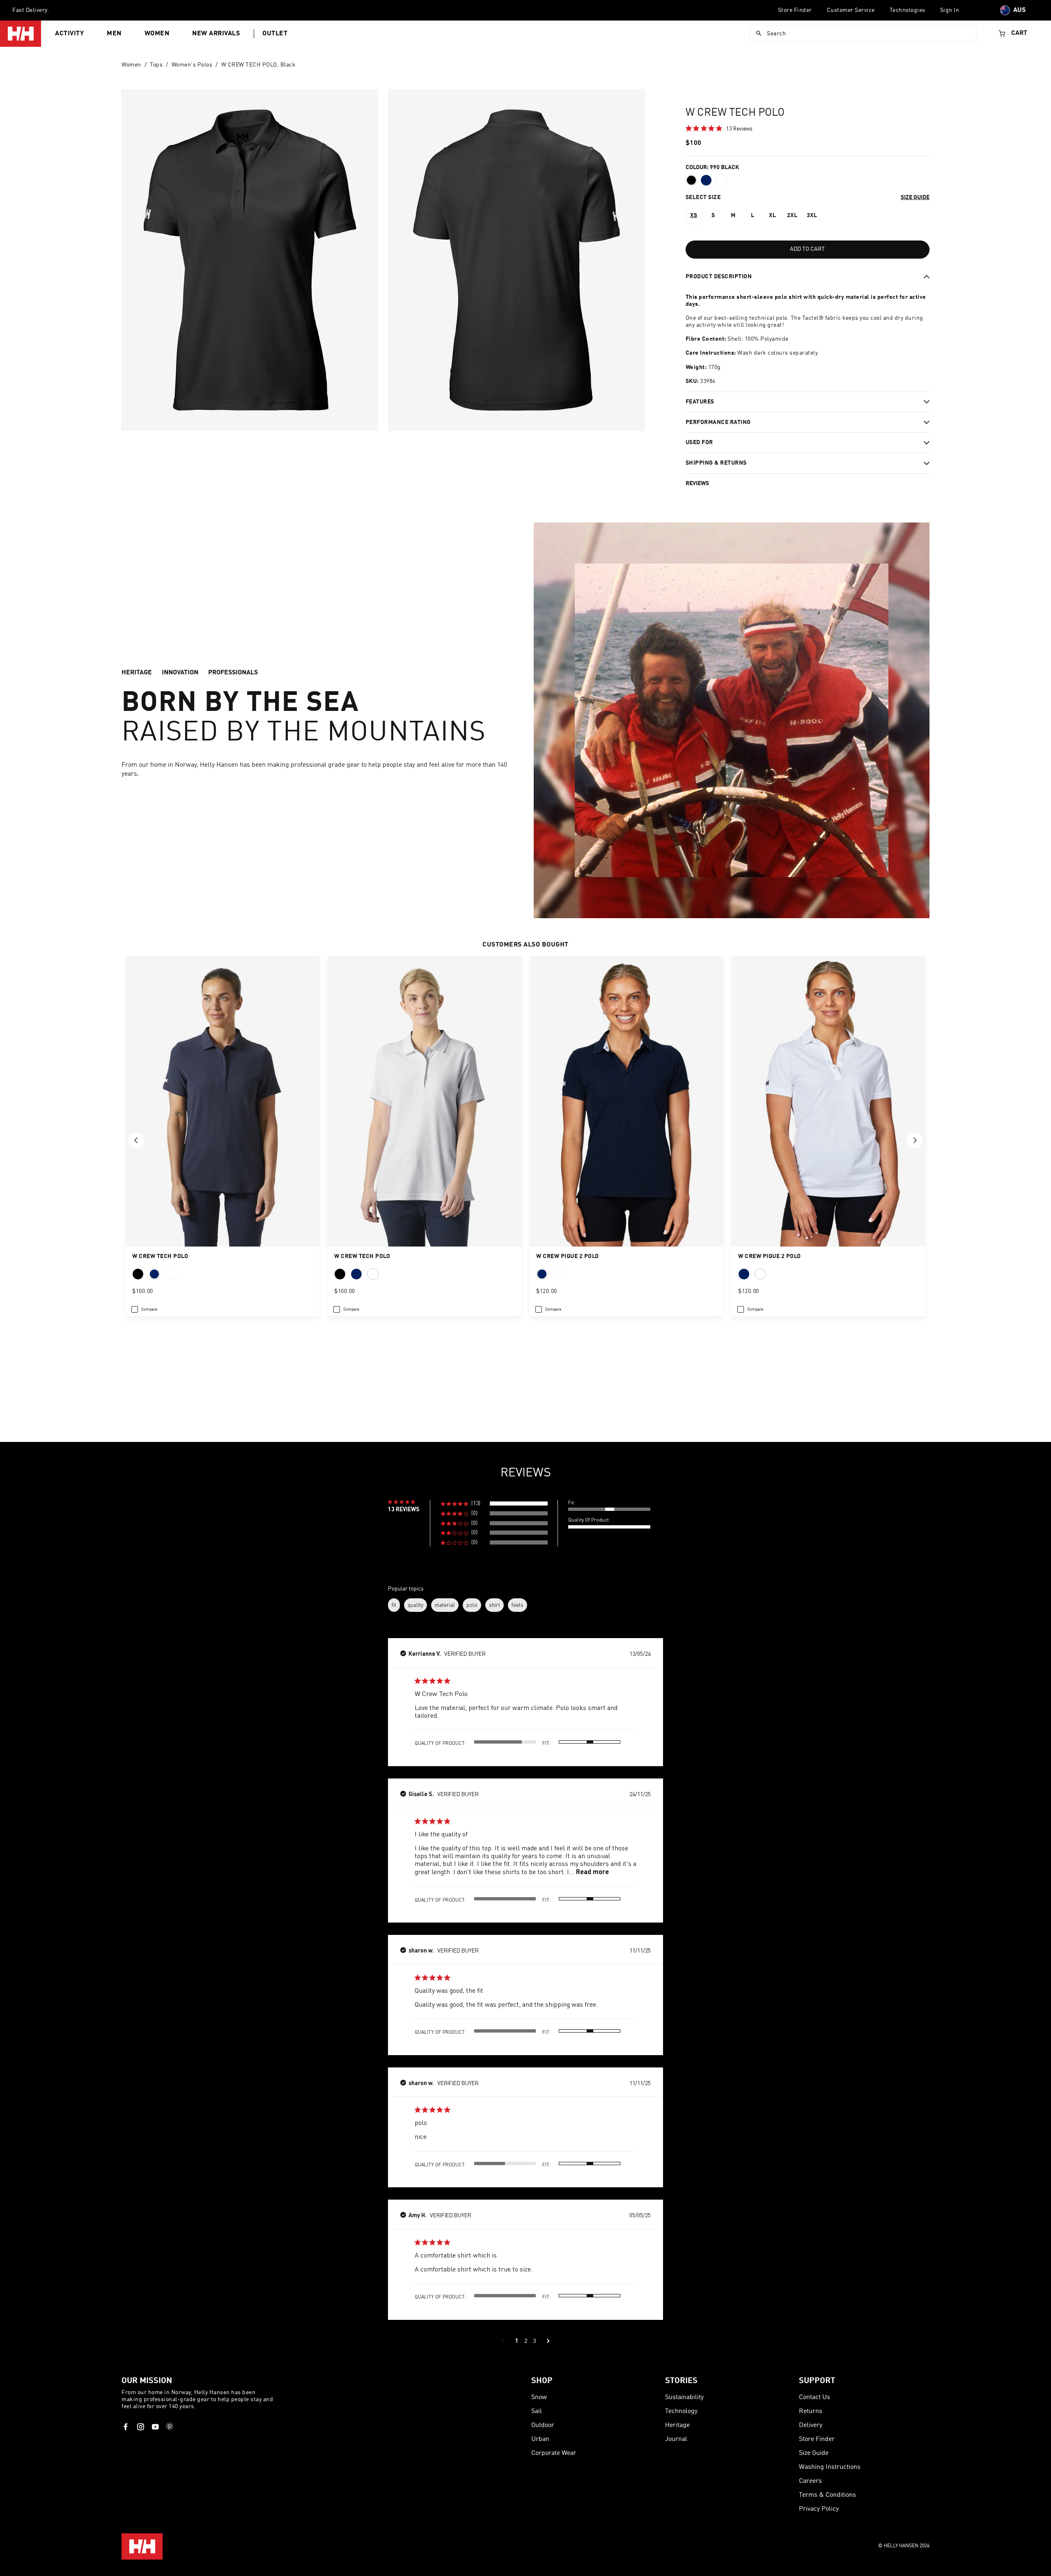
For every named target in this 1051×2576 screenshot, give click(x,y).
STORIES (681, 2381)
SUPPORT (817, 2381)
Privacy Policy (819, 2509)
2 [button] (526, 2341)
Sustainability (684, 2397)
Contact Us (815, 2397)
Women (157, 34)
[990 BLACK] (691, 180)
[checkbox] (144, 1309)
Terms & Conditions (827, 2495)
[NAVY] (542, 1274)
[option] (694, 216)
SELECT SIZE (703, 197)
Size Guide (814, 2453)
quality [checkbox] (415, 1605)
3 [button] (534, 2341)
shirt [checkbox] (495, 1605)
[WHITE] (558, 1274)
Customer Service (851, 10)
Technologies (908, 10)
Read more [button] (592, 1871)
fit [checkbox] (394, 1605)
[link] (719, 128)
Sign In (950, 10)
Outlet (275, 34)
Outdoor (543, 2425)
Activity (69, 34)
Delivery (811, 2425)
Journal (676, 2439)
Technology (681, 2411)
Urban (540, 2439)
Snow (539, 2397)
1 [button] (517, 2341)
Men (114, 34)
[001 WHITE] (721, 180)
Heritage (677, 2425)
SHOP (542, 2381)
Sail (537, 2411)
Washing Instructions (830, 2467)
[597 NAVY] (706, 180)
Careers (810, 2481)
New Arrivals (216, 34)
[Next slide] (915, 1140)
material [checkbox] (445, 1605)
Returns (811, 2411)
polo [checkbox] (472, 1605)
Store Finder (795, 10)
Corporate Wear (554, 2453)
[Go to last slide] (136, 1140)
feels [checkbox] (517, 1605)
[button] (494, 1504)
